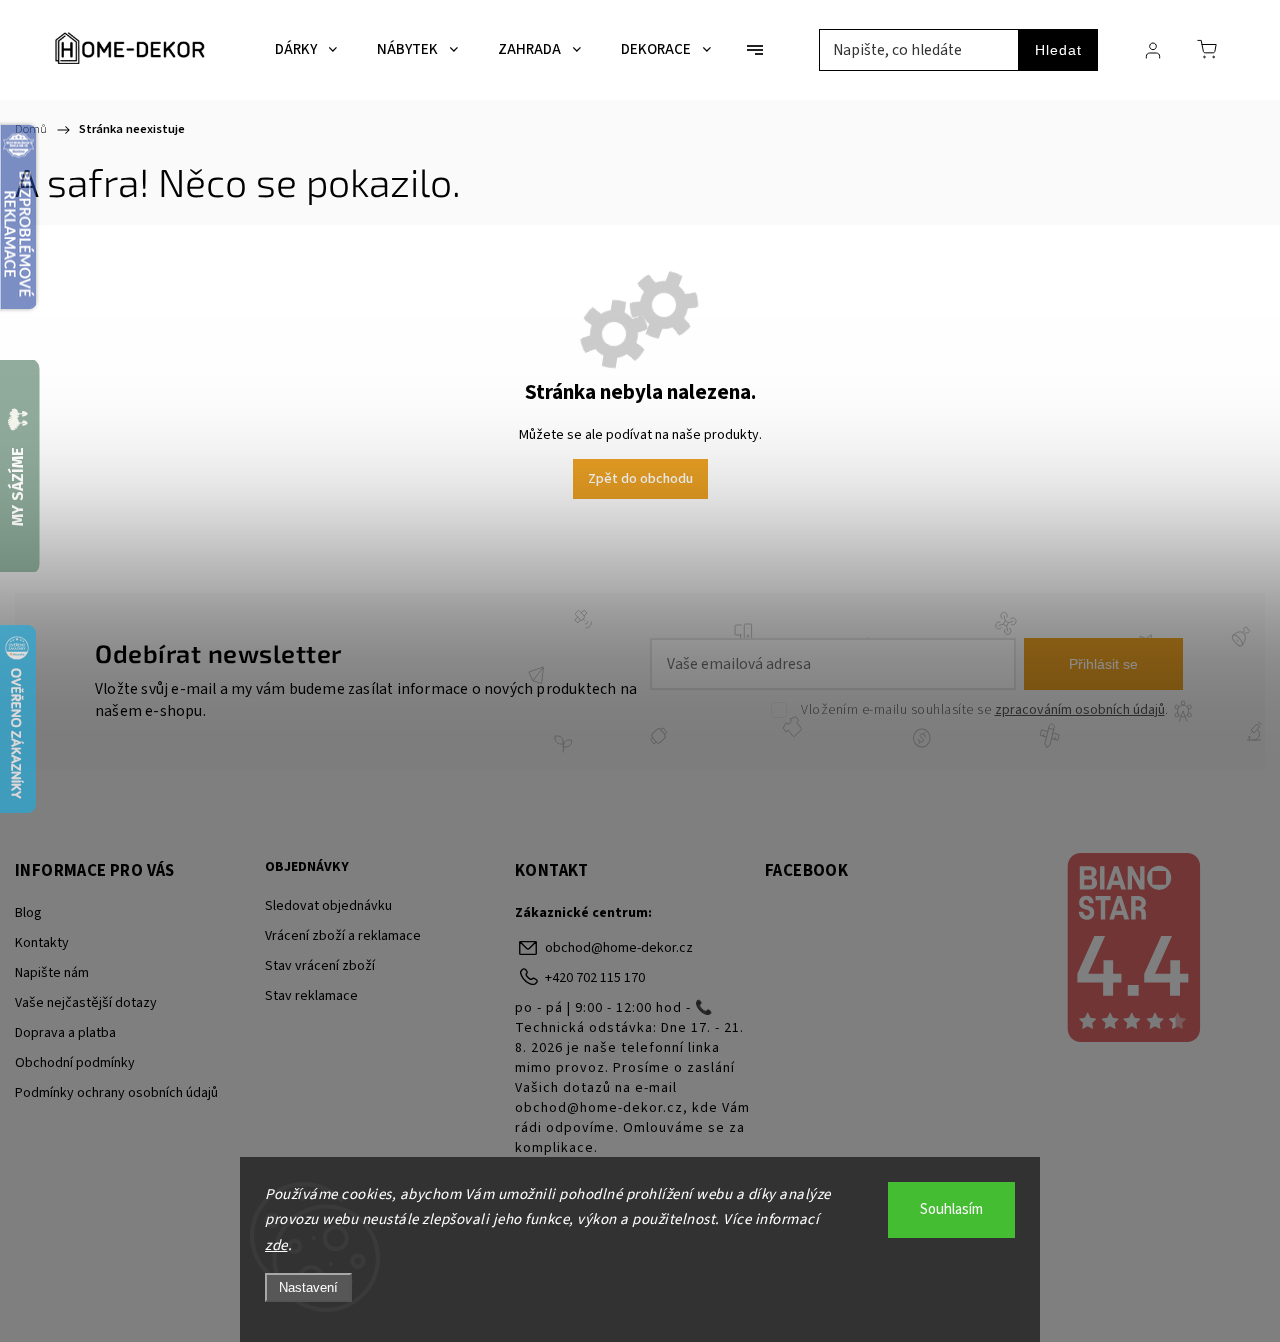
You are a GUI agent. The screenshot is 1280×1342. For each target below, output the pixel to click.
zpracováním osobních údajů (1080, 710)
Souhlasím (951, 1209)
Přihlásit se (1103, 664)
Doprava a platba (65, 1033)
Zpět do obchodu (640, 479)
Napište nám (52, 973)
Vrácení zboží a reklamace (343, 936)
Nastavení (308, 1287)
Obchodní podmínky (75, 1063)
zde (276, 1245)
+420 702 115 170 (595, 978)
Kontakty (42, 943)
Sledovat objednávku (328, 906)
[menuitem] (306, 50)
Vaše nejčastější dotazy (86, 1003)
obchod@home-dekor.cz (619, 948)
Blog (28, 913)
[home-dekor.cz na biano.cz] (1132, 950)
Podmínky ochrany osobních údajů (116, 1093)
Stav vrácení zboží (320, 966)
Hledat (1058, 50)
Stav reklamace (311, 996)
